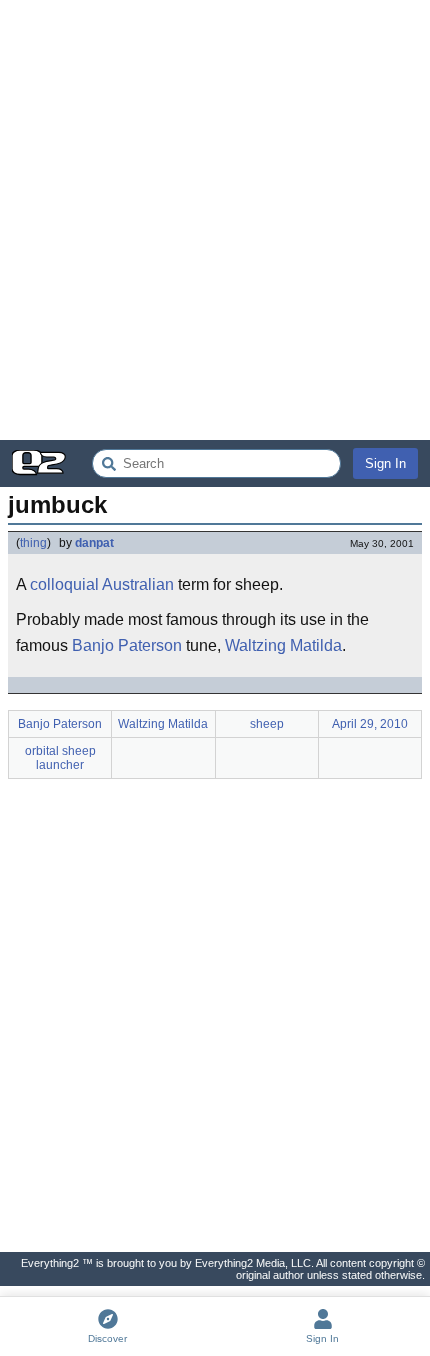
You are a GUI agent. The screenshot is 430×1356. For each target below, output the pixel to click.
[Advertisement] (215, 220)
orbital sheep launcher (60, 758)
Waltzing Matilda (283, 645)
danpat (94, 543)
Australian (138, 584)
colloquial (64, 584)
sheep (267, 724)
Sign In (385, 463)
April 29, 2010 (370, 724)
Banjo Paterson (127, 645)
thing (33, 543)
